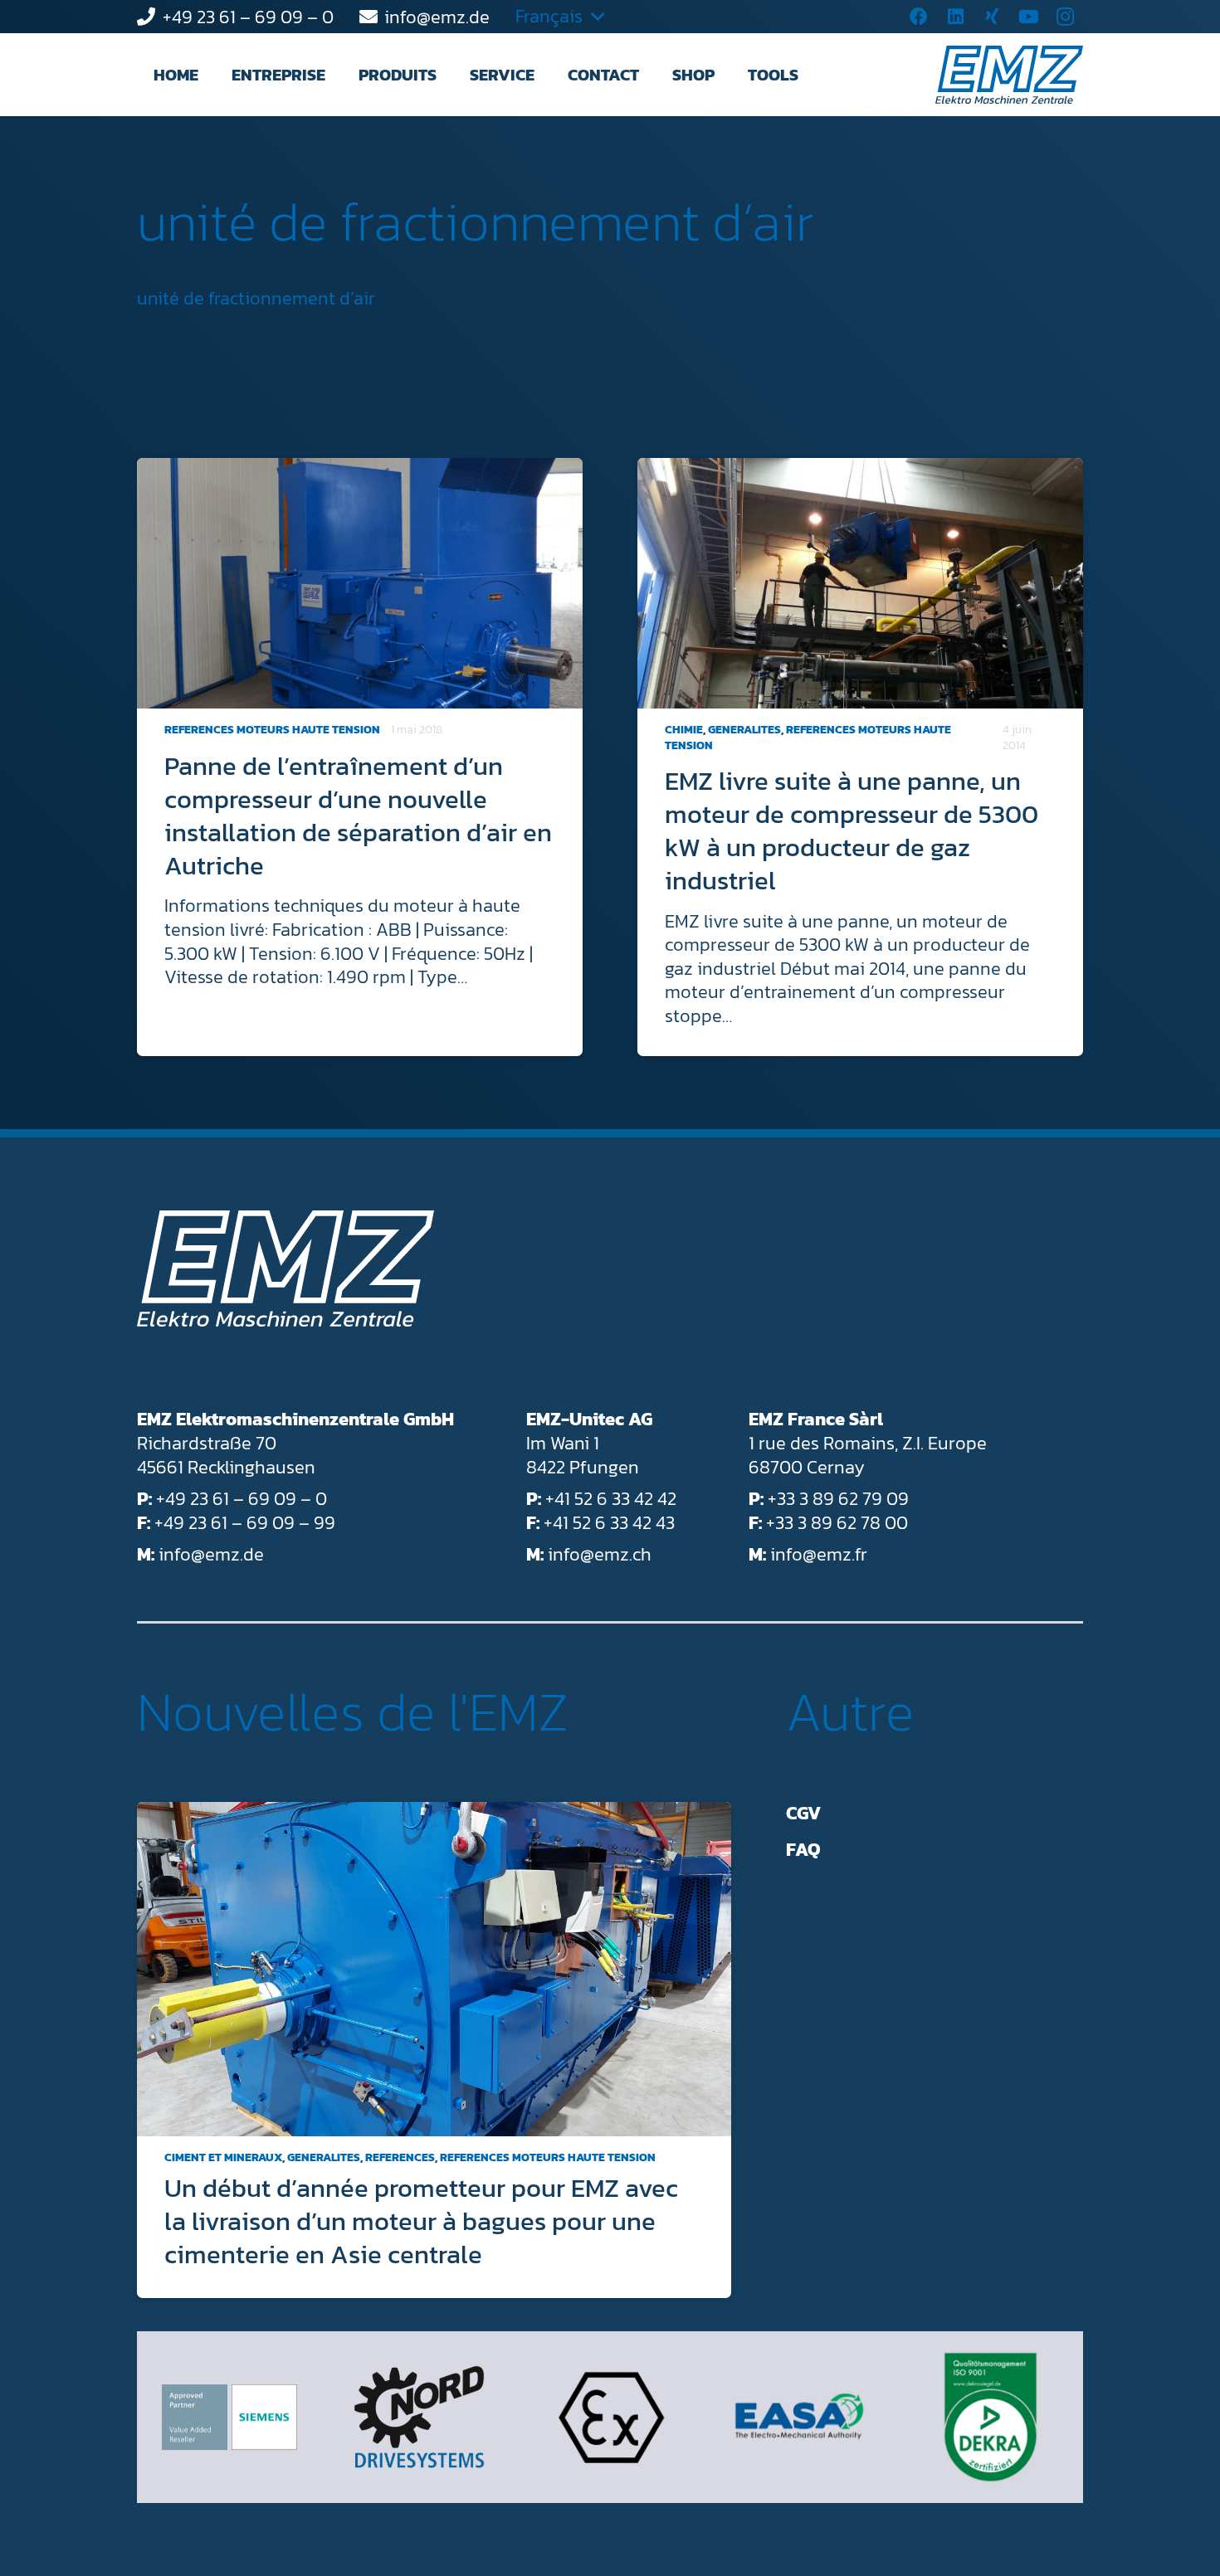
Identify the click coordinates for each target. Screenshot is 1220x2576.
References (400, 2157)
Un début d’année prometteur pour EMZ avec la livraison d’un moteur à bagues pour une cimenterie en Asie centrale (421, 2221)
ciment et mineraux (223, 2157)
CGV (803, 1813)
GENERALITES (744, 730)
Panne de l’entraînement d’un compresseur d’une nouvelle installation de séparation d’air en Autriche (358, 816)
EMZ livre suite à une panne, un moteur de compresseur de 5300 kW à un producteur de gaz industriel (852, 830)
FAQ (803, 1850)
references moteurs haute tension (272, 730)
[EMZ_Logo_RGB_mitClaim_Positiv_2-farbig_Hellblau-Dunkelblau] (1009, 75)
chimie (684, 730)
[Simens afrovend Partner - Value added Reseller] (229, 2417)
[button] (340, 75)
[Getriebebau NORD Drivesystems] (420, 2418)
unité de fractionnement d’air (476, 222)
